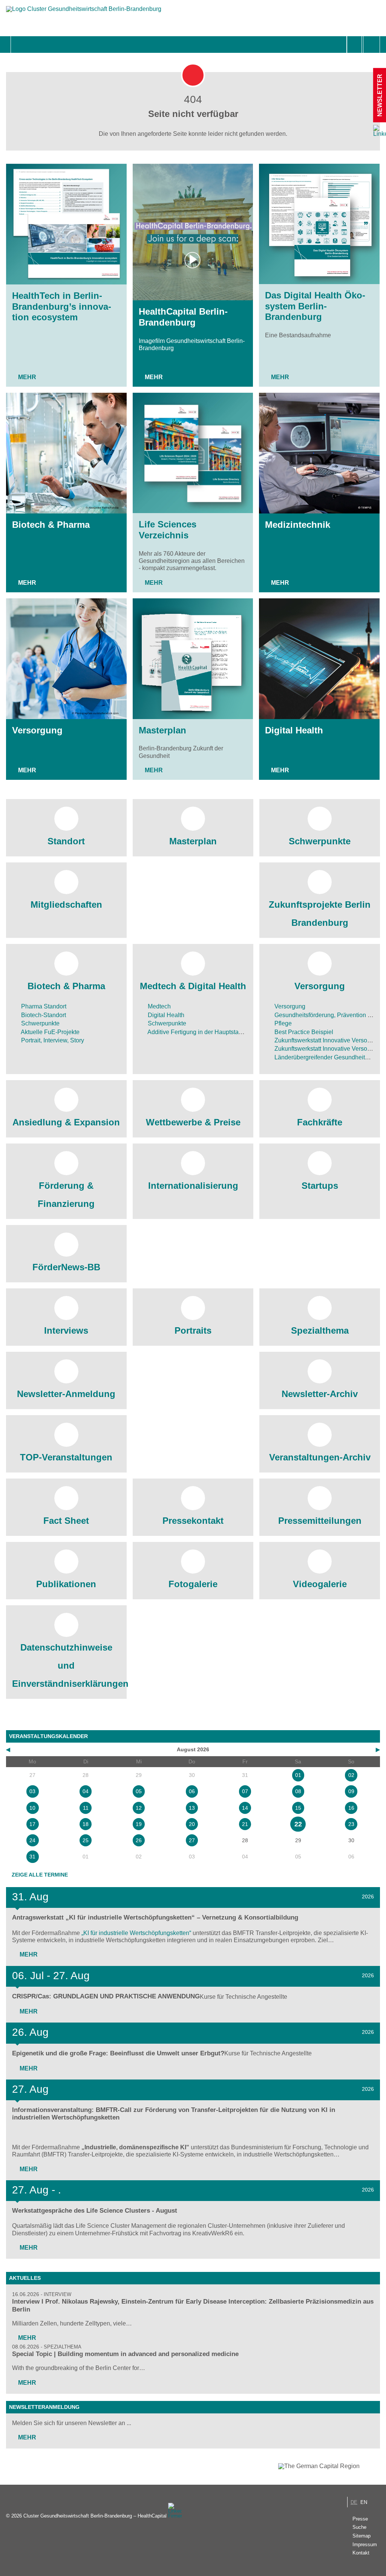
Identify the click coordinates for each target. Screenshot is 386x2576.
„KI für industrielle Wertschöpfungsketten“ (136, 1933)
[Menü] (19, 45)
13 (192, 1808)
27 (192, 1840)
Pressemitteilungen (320, 1521)
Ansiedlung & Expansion (66, 1122)
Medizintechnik (298, 525)
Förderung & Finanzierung (66, 1195)
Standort (66, 841)
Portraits (193, 1330)
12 (139, 1808)
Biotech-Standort (43, 1015)
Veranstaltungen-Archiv (320, 1457)
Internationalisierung (193, 1186)
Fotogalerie (193, 1584)
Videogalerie (320, 1584)
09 (351, 1791)
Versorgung (37, 730)
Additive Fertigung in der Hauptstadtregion (203, 1032)
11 (86, 1808)
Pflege (282, 1023)
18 (86, 1824)
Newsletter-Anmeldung (66, 1394)
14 (245, 1808)
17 (32, 1824)
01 (298, 1775)
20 (192, 1824)
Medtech (159, 1006)
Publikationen (66, 1584)
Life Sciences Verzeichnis (168, 530)
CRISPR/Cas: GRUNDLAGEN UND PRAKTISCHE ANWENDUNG (106, 1996)
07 (245, 1791)
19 (139, 1824)
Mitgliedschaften (66, 905)
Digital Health (294, 730)
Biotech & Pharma (51, 525)
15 (298, 1808)
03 (32, 1791)
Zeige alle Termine (40, 1875)
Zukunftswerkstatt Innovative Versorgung (328, 1040)
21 (245, 1824)
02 (351, 1775)
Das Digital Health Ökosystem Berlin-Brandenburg (315, 306)
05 (139, 1791)
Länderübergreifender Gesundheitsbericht (329, 1057)
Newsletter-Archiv (320, 1394)
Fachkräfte (320, 1122)
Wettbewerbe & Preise (193, 1122)
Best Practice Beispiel (303, 1032)
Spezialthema (320, 1330)
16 (351, 1808)
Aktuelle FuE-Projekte (50, 1032)
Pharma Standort (43, 1006)
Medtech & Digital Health (193, 986)
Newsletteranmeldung (44, 2407)
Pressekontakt (193, 1521)
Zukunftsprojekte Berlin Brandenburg (320, 914)
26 (139, 1840)
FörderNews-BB (66, 1267)
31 (32, 1857)
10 (32, 1808)
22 (298, 1824)
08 (298, 1791)
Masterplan (162, 730)
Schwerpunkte (320, 841)
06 (192, 1791)
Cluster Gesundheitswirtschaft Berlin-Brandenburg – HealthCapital (95, 2516)
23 (351, 1824)
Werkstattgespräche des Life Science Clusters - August (95, 2211)
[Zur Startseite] (84, 13)
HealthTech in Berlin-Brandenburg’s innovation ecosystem (62, 307)
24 (32, 1840)
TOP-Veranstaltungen (66, 1457)
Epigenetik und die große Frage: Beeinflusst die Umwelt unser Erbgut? (118, 2053)
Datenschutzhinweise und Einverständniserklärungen (66, 1665)
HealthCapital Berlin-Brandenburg (183, 317)
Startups (320, 1186)
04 (86, 1791)
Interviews (66, 1330)
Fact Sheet (66, 1521)
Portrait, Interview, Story (52, 1040)
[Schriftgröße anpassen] (371, 45)
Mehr (27, 377)
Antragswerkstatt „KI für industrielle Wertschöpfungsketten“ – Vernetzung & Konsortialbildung (155, 1917)
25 (86, 1840)
